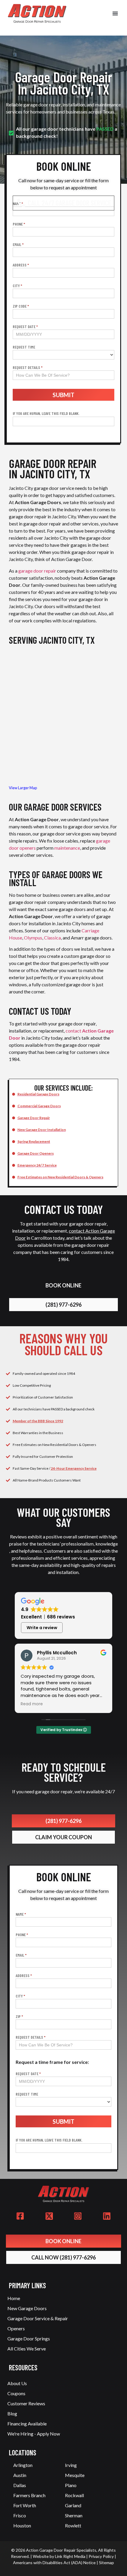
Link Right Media (70, 2556)
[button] (115, 13)
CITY (17, 286)
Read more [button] (32, 1704)
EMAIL (18, 245)
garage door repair (37, 571)
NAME (21, 1914)
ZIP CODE (21, 306)
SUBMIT (63, 395)
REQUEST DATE (25, 327)
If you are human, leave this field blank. (46, 413)
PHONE (19, 224)
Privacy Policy (101, 2556)
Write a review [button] (42, 1628)
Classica (52, 938)
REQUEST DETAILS (28, 368)
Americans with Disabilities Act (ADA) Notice (54, 2563)
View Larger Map (23, 788)
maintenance (67, 848)
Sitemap (106, 2563)
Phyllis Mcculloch (57, 1653)
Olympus (33, 938)
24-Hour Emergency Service (74, 1468)
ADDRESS (21, 265)
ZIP (19, 2017)
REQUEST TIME (24, 347)
